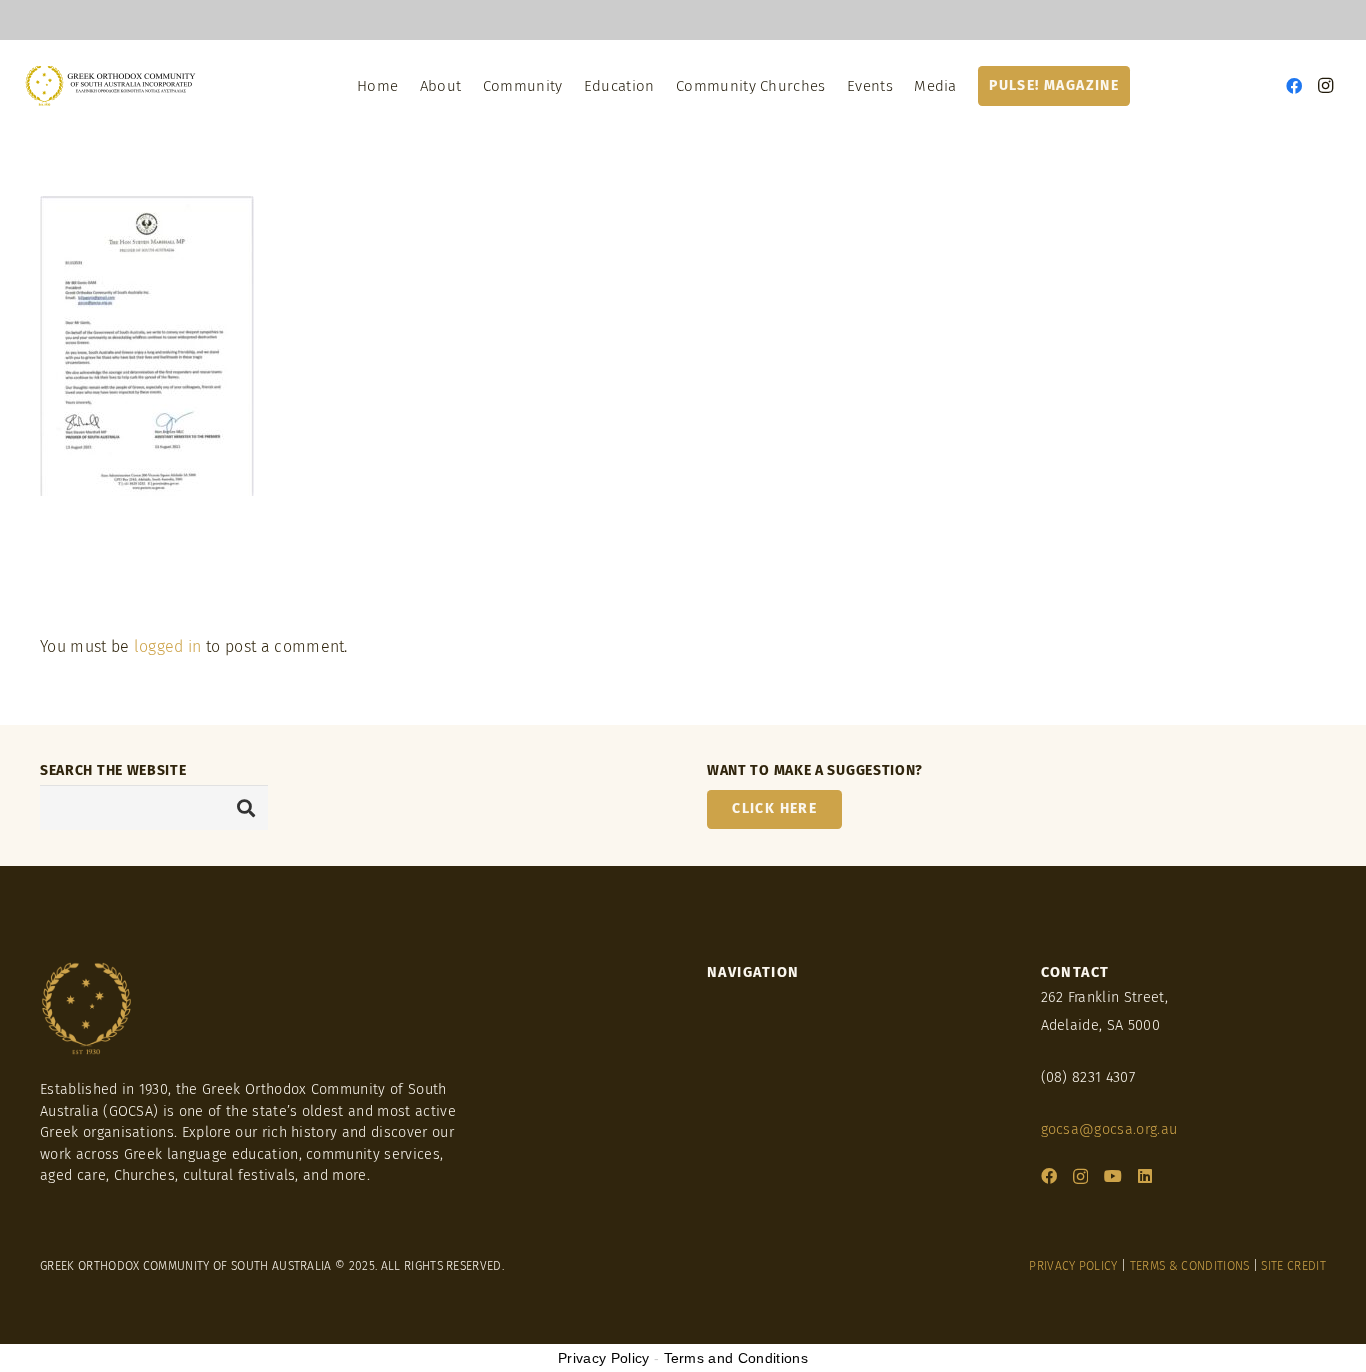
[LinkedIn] (1145, 1176)
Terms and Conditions (736, 1358)
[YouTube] (1113, 1176)
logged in (168, 646)
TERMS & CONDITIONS (1190, 1266)
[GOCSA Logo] (111, 86)
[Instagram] (1326, 86)
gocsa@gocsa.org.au (1109, 1129)
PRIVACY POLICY (1073, 1266)
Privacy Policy (603, 1358)
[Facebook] (1294, 86)
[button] (470, 86)
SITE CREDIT (1293, 1266)
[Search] (246, 807)
